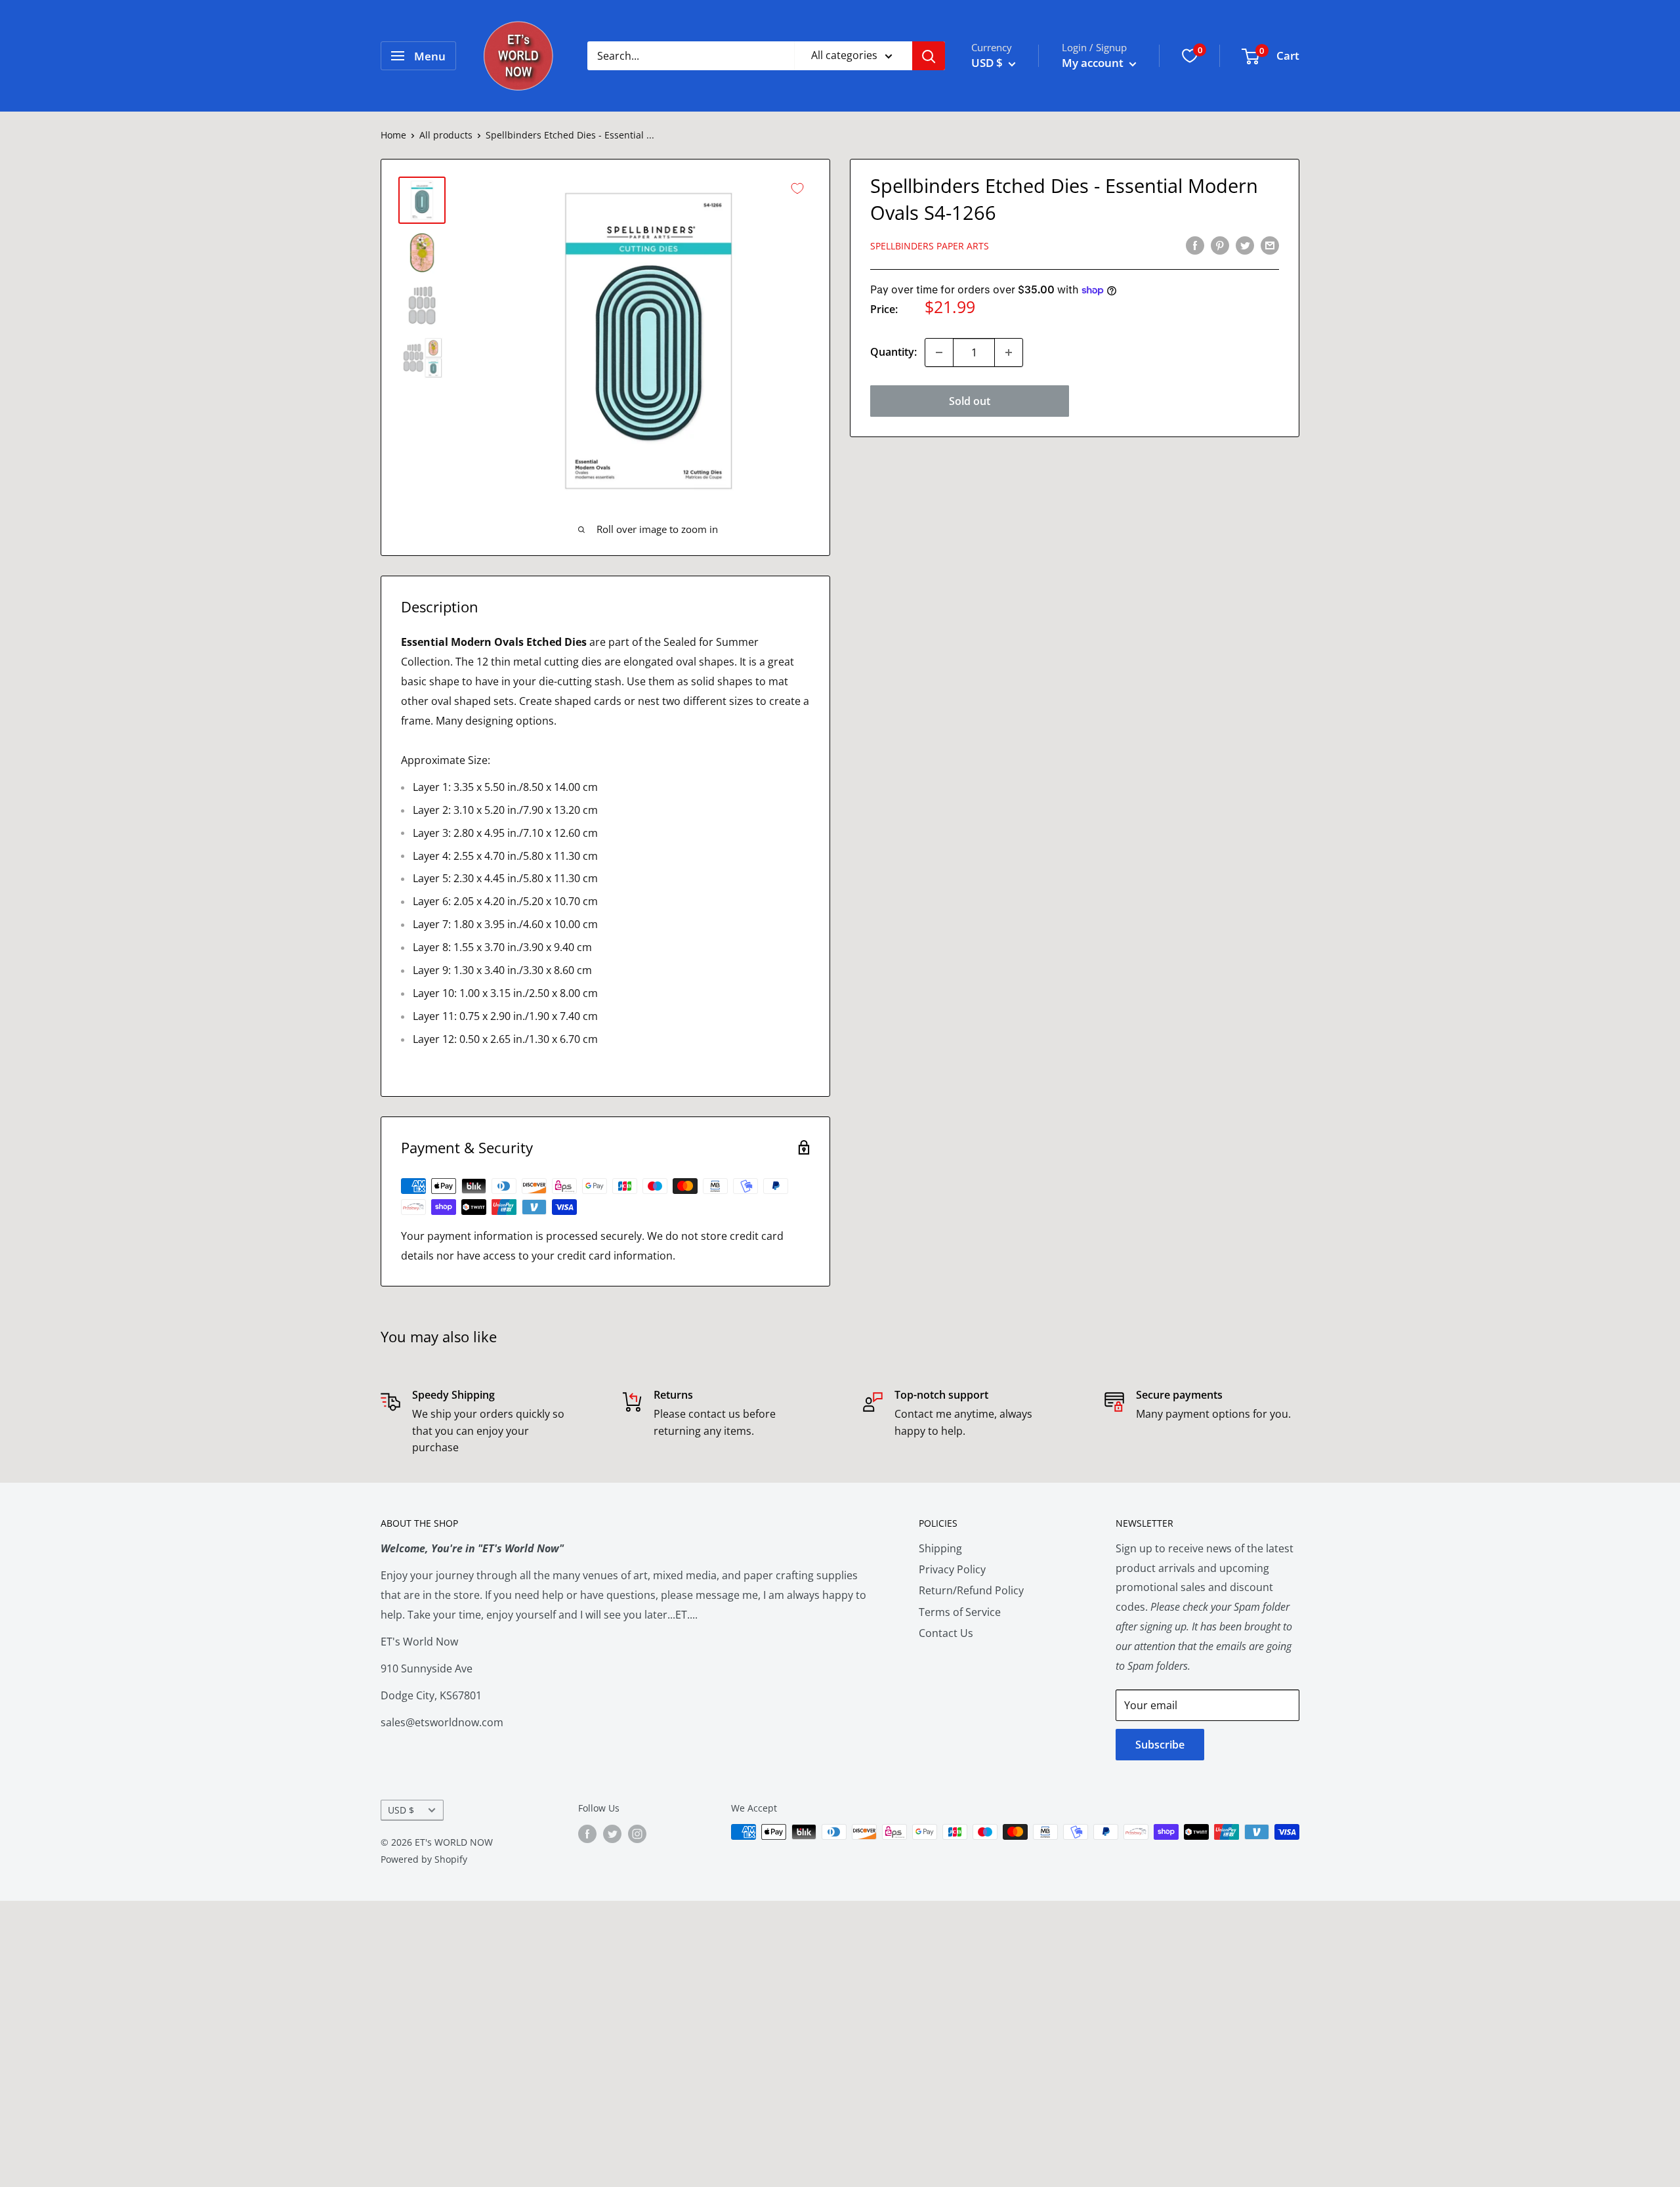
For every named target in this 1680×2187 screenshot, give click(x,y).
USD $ (401, 1810)
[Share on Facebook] (1195, 245)
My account (1094, 63)
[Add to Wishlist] (797, 188)
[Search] (929, 56)
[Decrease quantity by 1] (939, 352)
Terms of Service (960, 1612)
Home (393, 135)
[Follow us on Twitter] (612, 1833)
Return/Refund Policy (971, 1590)
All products (446, 135)
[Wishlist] (1190, 56)
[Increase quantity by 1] (1009, 352)
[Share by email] (1270, 245)
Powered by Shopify (424, 1859)
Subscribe (1160, 1745)
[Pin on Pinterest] (1220, 245)
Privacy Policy (952, 1569)
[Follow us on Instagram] (637, 1833)
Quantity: (893, 352)
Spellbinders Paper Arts (930, 246)
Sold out (970, 401)
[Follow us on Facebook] (587, 1833)
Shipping (940, 1548)
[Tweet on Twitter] (1245, 245)
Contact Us (946, 1633)
